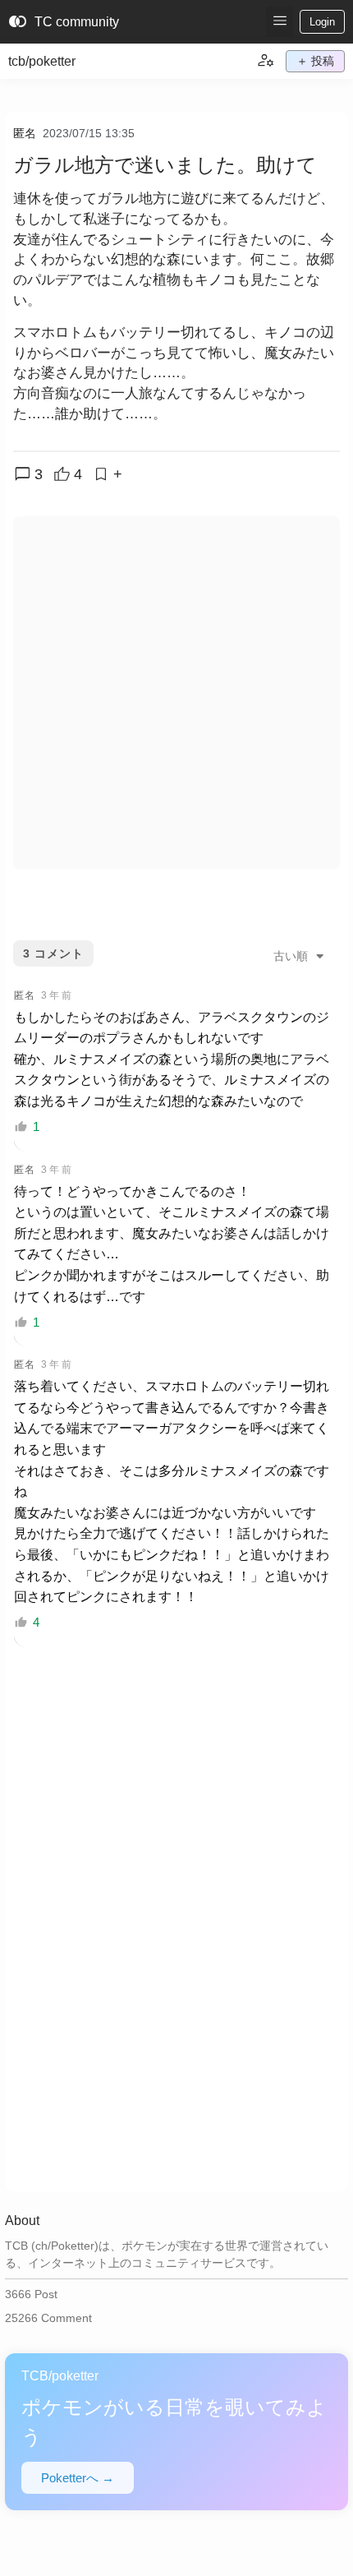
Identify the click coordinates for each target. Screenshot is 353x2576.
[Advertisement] (176, 693)
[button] (280, 22)
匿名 (25, 133)
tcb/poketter (42, 61)
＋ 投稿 (315, 61)
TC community (64, 22)
